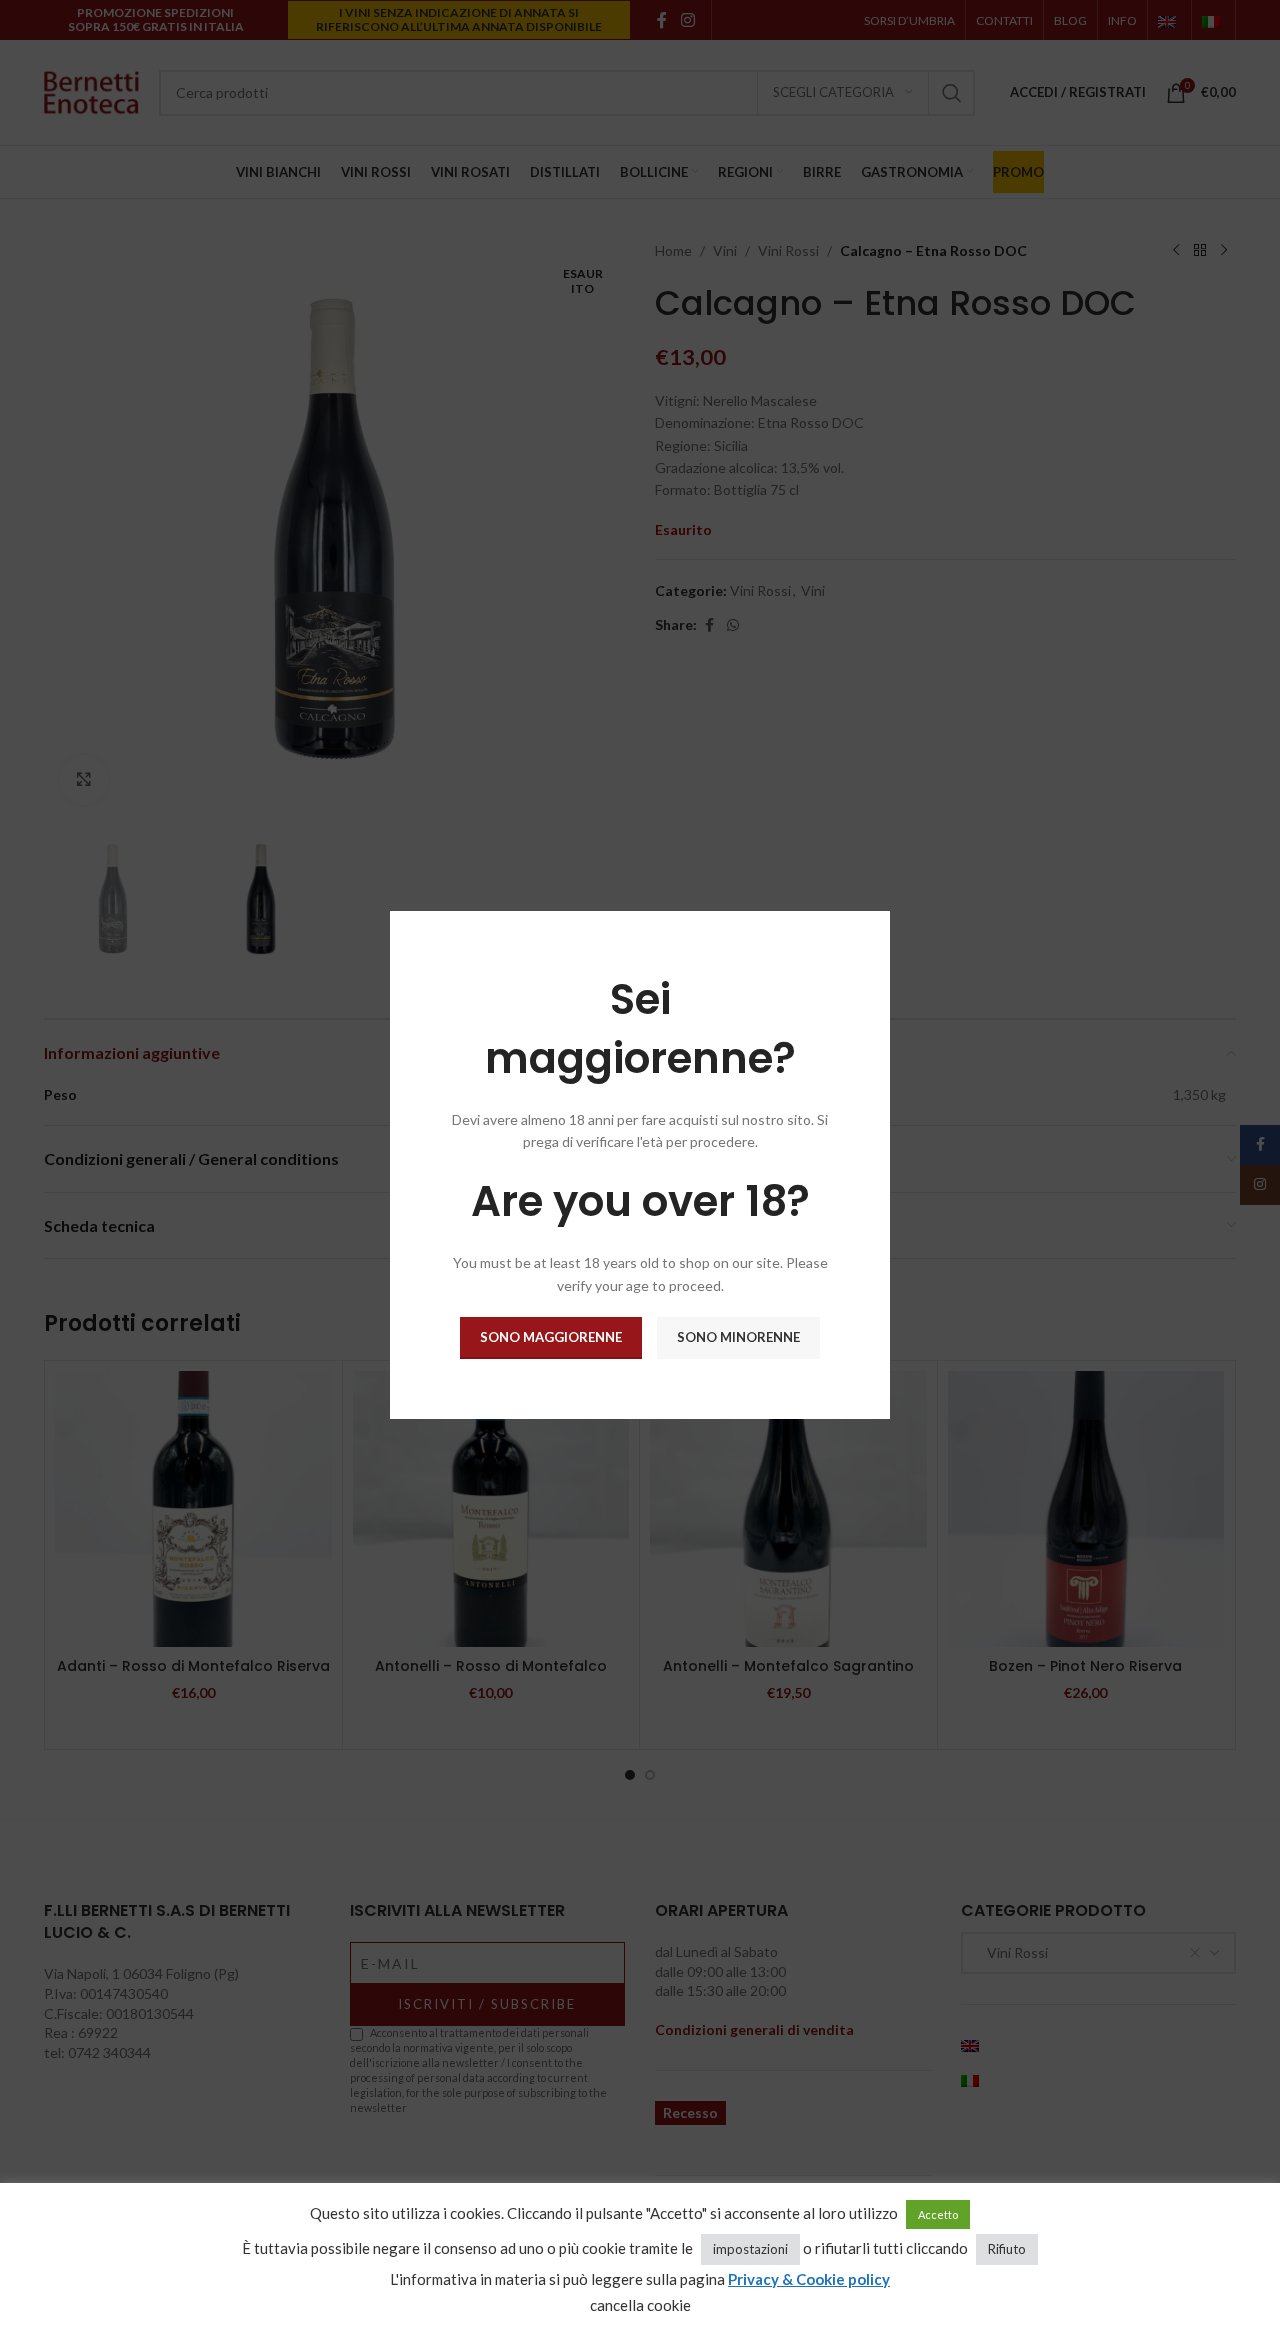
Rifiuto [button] (1007, 2249)
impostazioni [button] (750, 2249)
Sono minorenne (738, 1337)
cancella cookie (640, 2305)
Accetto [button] (938, 2214)
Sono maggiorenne (551, 1337)
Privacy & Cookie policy (809, 2279)
